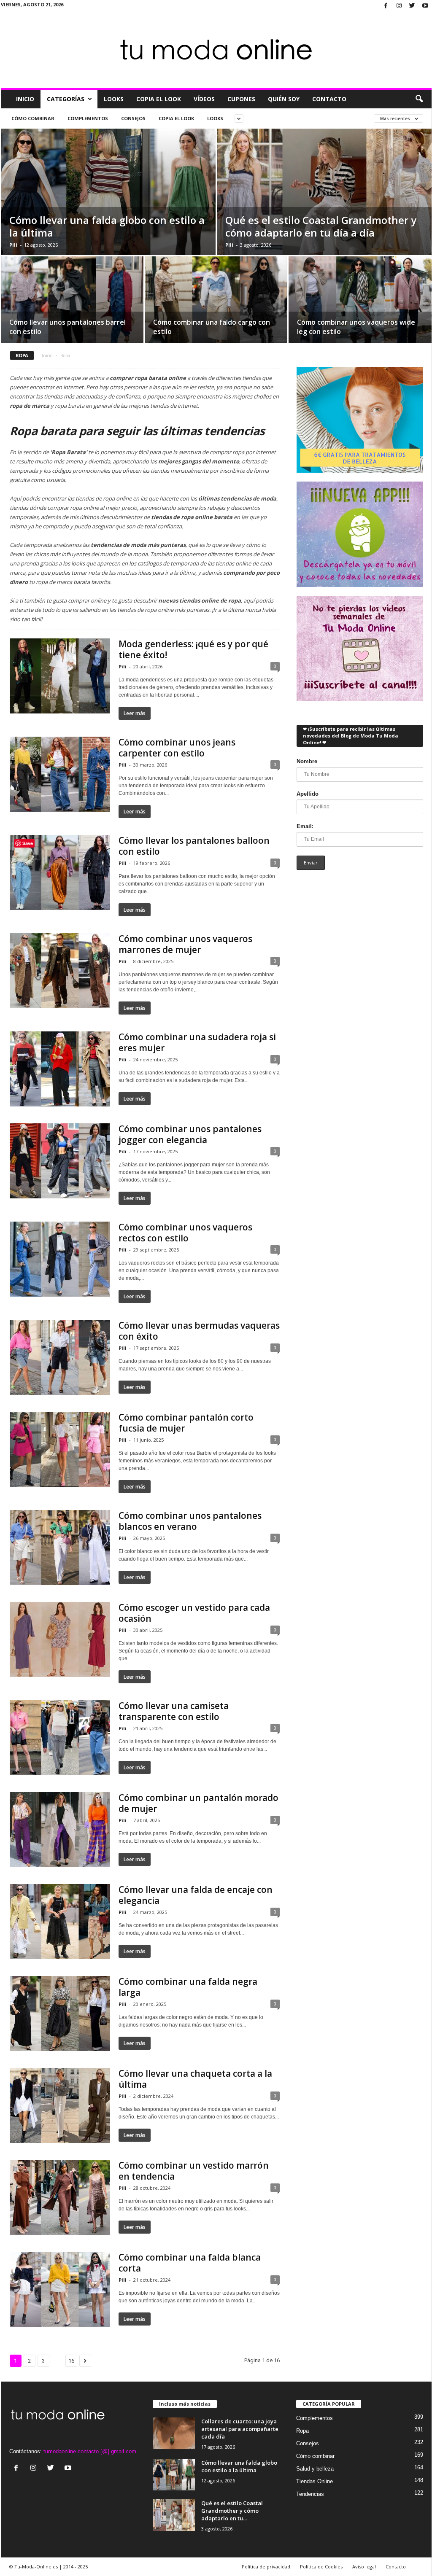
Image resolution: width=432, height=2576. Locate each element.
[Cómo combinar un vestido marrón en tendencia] (60, 2197)
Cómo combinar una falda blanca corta (190, 2263)
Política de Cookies (321, 2567)
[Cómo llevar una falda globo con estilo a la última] (174, 2475)
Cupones (241, 99)
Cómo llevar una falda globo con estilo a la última (107, 226)
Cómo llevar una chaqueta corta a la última (195, 2079)
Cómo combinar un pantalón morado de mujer (198, 1803)
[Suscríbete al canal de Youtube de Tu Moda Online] (360, 649)
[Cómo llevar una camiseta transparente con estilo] (60, 1738)
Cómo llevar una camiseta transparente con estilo (174, 1711)
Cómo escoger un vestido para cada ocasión (194, 1613)
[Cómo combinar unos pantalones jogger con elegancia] (60, 1161)
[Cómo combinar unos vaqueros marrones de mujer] (60, 971)
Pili (13, 245)
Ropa (302, 2431)
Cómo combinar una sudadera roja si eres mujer (197, 1042)
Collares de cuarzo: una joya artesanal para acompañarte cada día (240, 2429)
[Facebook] (386, 6)
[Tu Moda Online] (216, 50)
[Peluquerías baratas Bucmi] (360, 420)
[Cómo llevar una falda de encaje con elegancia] (60, 1922)
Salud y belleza (315, 2469)
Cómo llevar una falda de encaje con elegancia (196, 1895)
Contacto (329, 99)
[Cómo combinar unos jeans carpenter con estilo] (60, 774)
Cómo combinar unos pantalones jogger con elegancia (190, 1134)
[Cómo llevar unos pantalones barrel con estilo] (72, 302)
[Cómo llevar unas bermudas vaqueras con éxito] (60, 1357)
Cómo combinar (33, 118)
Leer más (135, 713)
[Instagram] (399, 6)
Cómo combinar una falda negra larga (188, 1987)
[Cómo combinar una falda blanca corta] (60, 2289)
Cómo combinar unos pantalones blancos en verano (190, 1521)
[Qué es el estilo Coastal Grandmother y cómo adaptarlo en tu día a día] (174, 2515)
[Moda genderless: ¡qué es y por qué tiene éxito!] (60, 676)
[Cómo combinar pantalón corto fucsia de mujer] (60, 1449)
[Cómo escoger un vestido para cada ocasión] (60, 1639)
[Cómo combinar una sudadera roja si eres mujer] (60, 1069)
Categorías (66, 99)
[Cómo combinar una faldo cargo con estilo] (216, 302)
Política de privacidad (266, 2567)
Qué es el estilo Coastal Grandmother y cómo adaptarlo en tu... (232, 2511)
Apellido (308, 794)
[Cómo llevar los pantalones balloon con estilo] (60, 872)
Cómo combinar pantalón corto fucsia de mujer (186, 1423)
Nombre (307, 761)
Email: (305, 826)
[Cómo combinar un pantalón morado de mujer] (60, 1830)
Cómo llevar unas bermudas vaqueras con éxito (199, 1331)
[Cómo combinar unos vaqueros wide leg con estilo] (360, 303)
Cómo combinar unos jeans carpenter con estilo (177, 748)
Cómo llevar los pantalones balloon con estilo (194, 846)
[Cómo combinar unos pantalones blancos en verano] (60, 1548)
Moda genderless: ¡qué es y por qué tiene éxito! (193, 649)
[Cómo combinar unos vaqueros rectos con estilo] (60, 1259)
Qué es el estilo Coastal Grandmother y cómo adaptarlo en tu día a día (321, 226)
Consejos (133, 118)
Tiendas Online (315, 2481)
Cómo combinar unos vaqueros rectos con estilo (185, 1233)
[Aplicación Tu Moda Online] (360, 534)
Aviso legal (364, 2567)
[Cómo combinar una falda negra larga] (60, 2013)
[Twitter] (412, 6)
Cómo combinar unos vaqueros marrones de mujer (185, 944)
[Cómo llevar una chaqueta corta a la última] (60, 2105)
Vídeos (204, 99)
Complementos (88, 118)
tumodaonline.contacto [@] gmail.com (90, 2451)
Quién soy (284, 99)
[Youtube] (425, 6)
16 (71, 2361)
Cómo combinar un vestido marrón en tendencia (194, 2171)
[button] (419, 99)
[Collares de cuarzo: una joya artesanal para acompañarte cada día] (174, 2433)
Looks (114, 99)
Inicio (25, 99)
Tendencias (310, 2494)
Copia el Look (159, 99)
